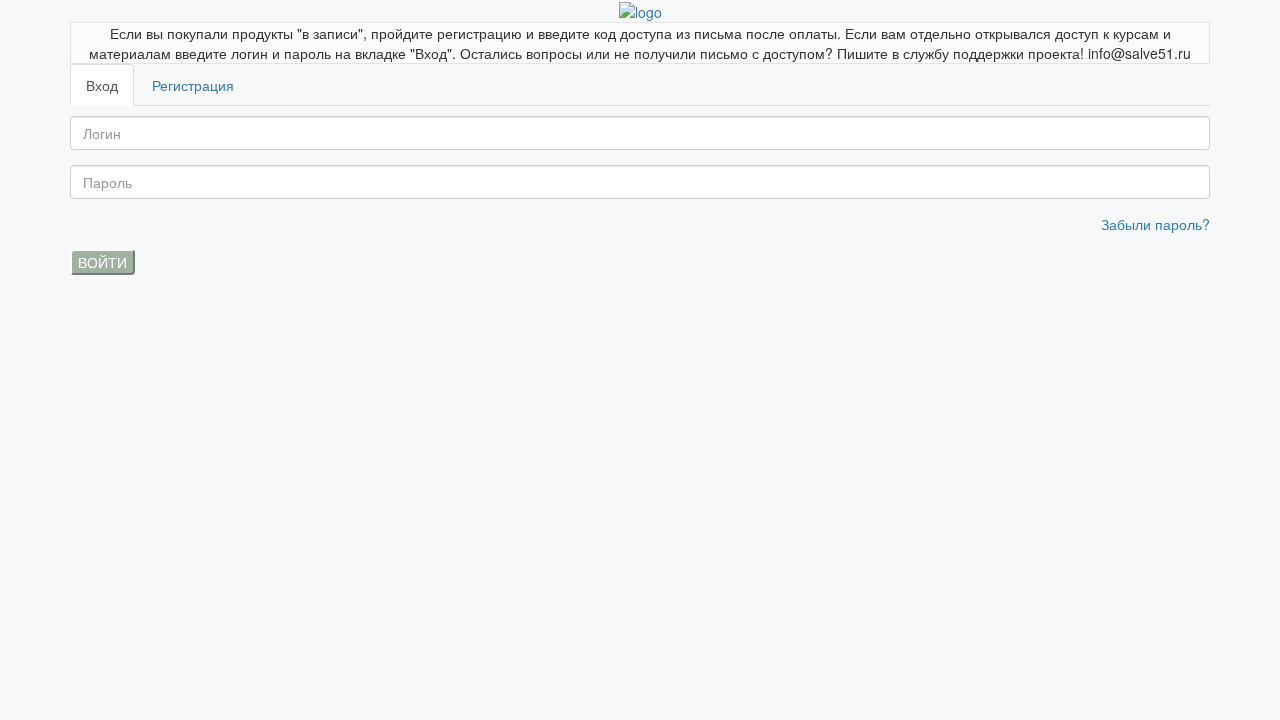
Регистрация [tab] (193, 85)
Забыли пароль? (1155, 224)
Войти (102, 262)
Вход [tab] (102, 85)
